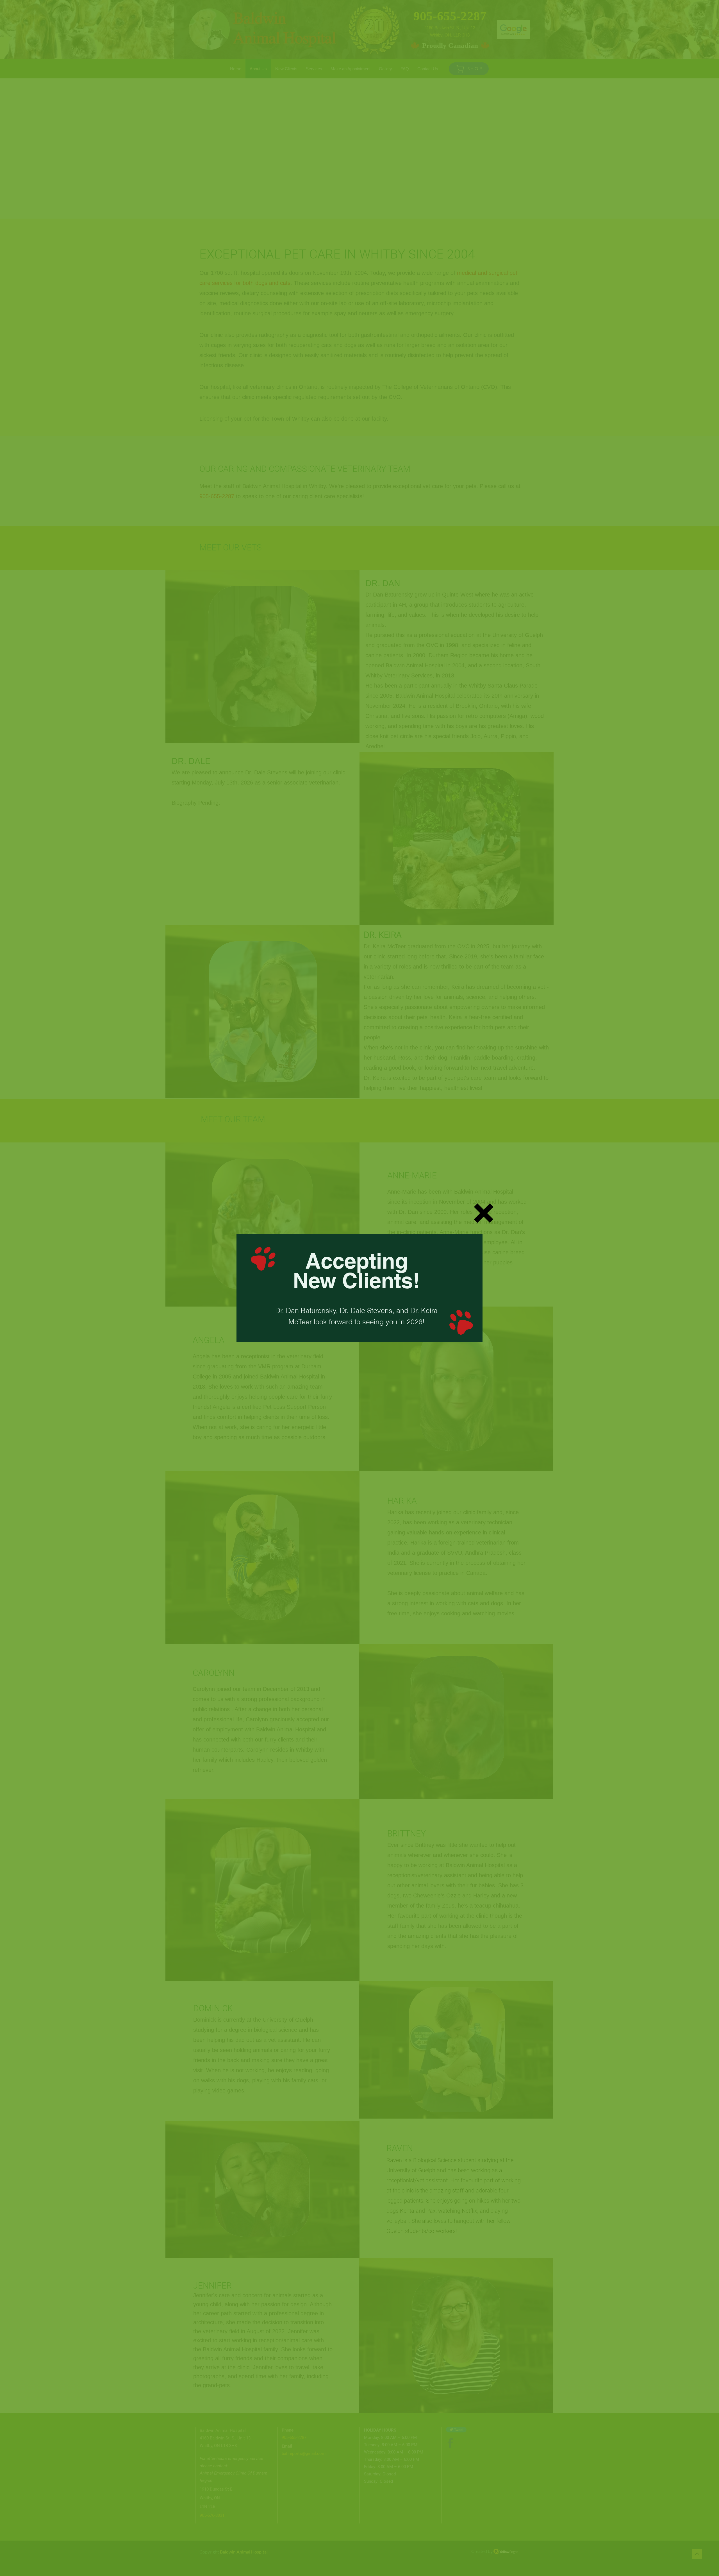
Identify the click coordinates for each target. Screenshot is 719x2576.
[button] (484, 1213)
